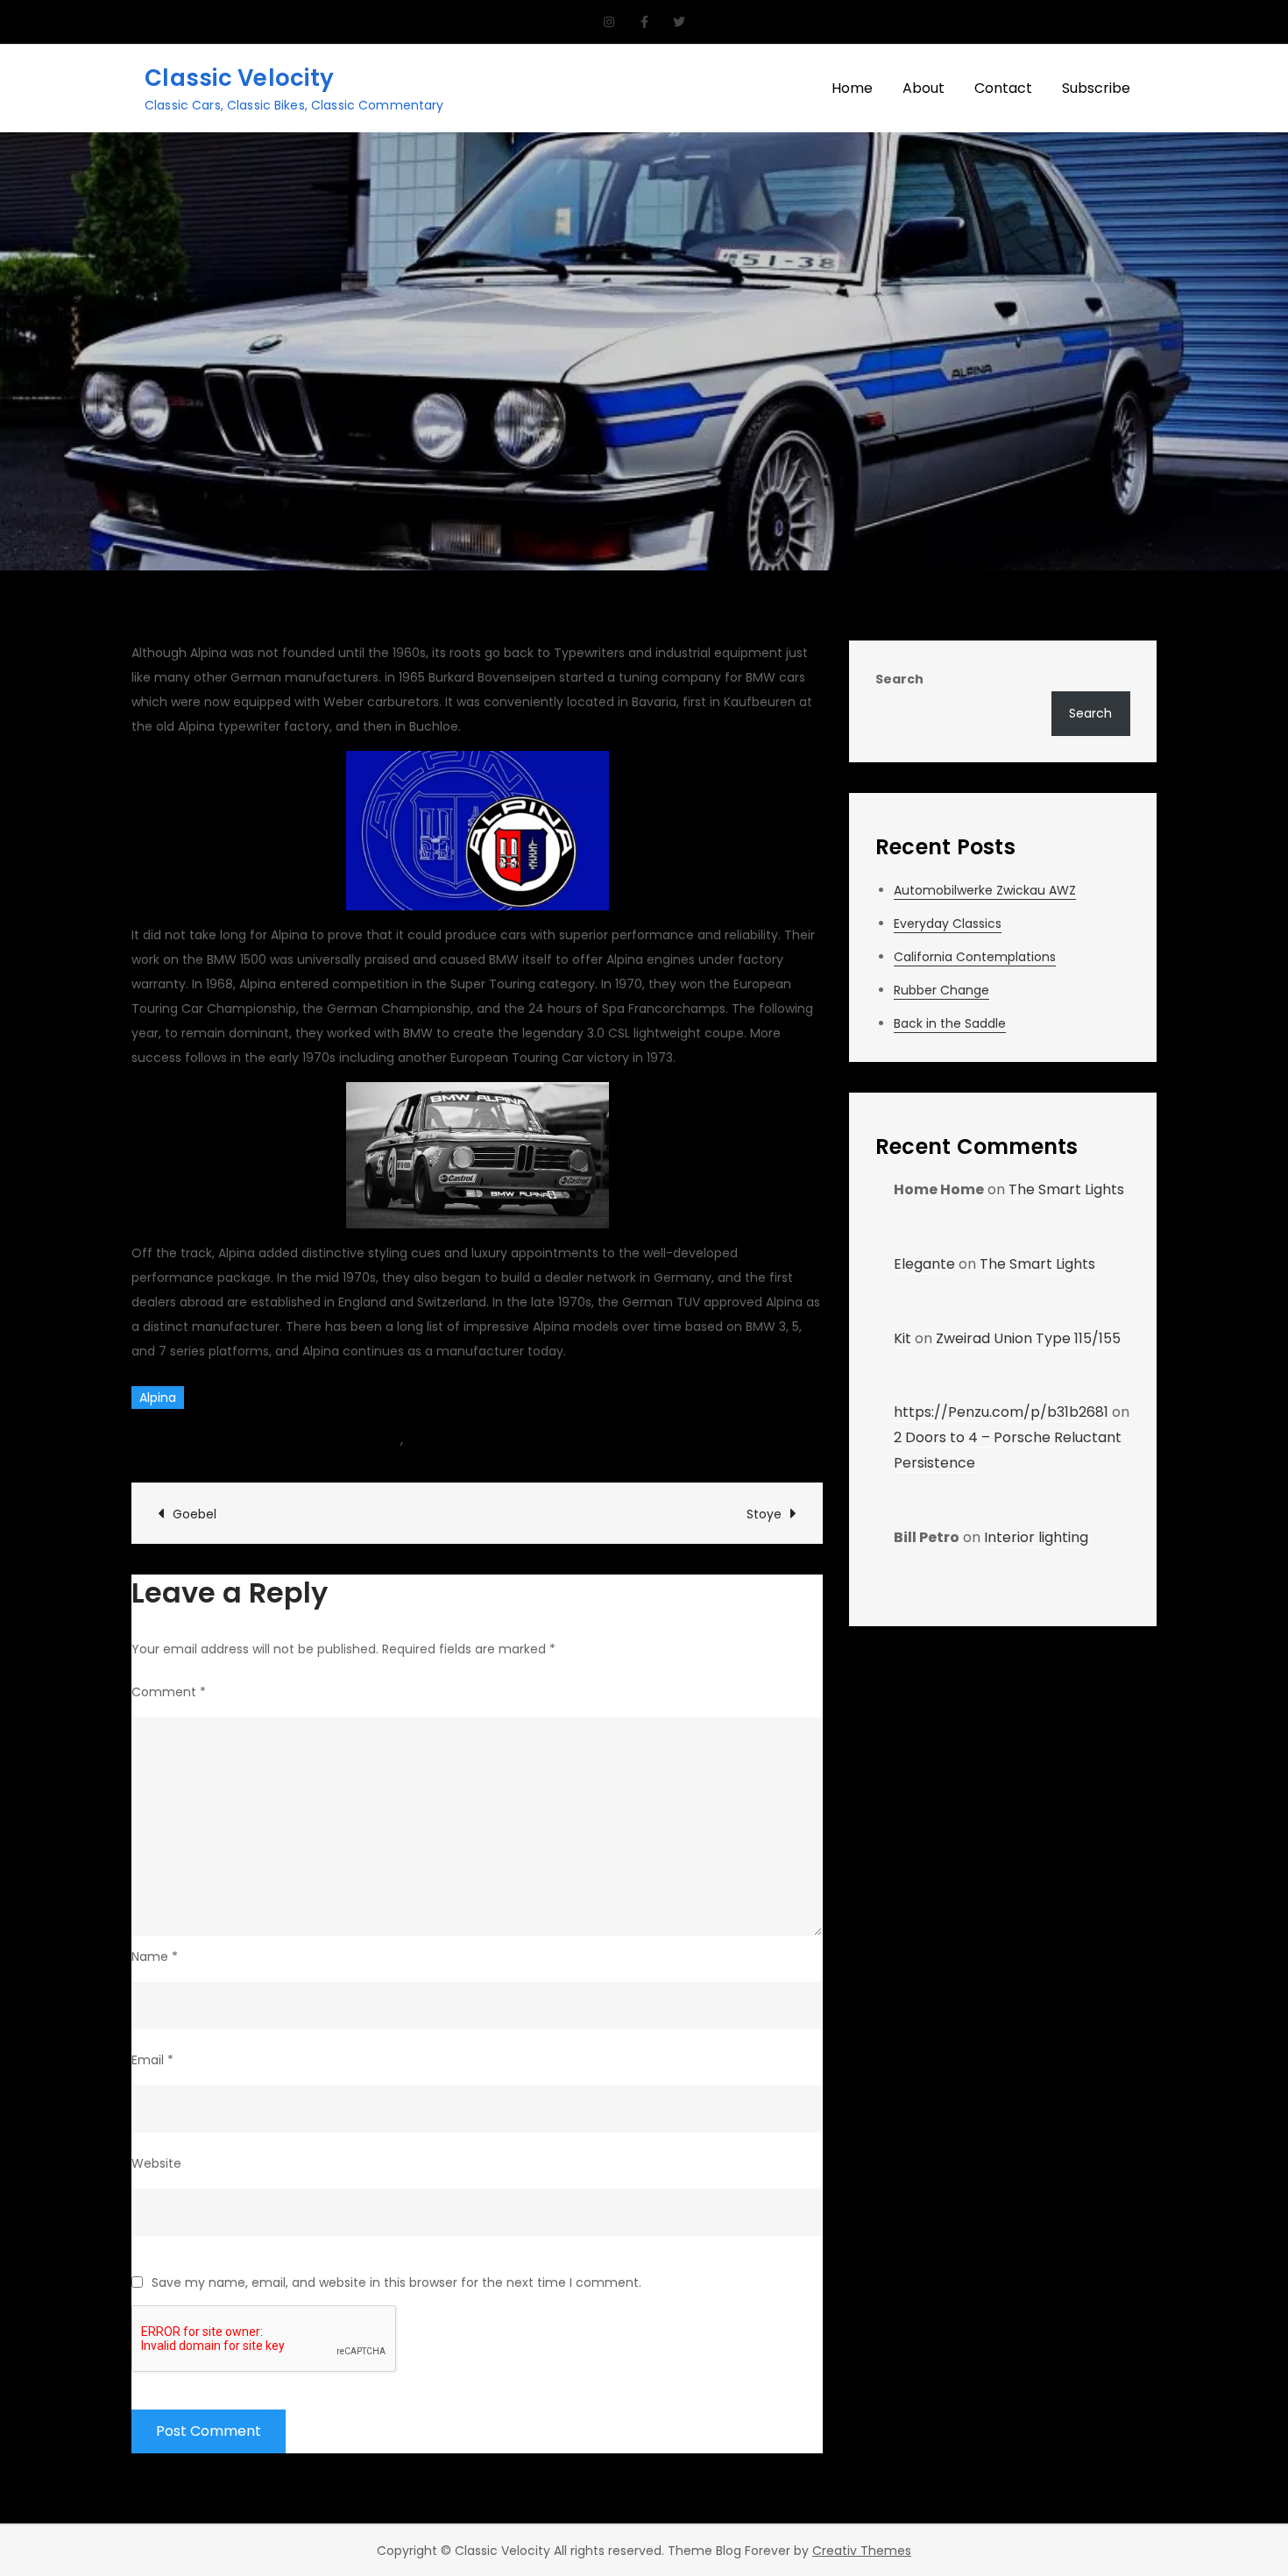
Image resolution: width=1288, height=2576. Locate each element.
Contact (1003, 88)
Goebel (195, 1514)
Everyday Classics (948, 924)
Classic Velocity (239, 78)
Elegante (924, 1264)
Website (156, 2163)
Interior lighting (1036, 1537)
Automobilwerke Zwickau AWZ (985, 890)
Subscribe (1096, 88)
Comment (169, 1692)
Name (155, 1957)
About (924, 88)
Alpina (158, 1398)
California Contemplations (975, 957)
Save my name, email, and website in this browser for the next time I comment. (396, 2282)
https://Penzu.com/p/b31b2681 (1001, 1412)
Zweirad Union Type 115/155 (1028, 1338)
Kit (902, 1338)
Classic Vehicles (455, 1440)
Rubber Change (941, 990)
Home (852, 88)
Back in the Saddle (950, 1023)
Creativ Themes (862, 2551)
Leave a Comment (602, 1440)
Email (152, 2060)
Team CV (180, 1440)
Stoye (764, 1514)
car (390, 1440)
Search (899, 679)
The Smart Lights (1066, 1189)
